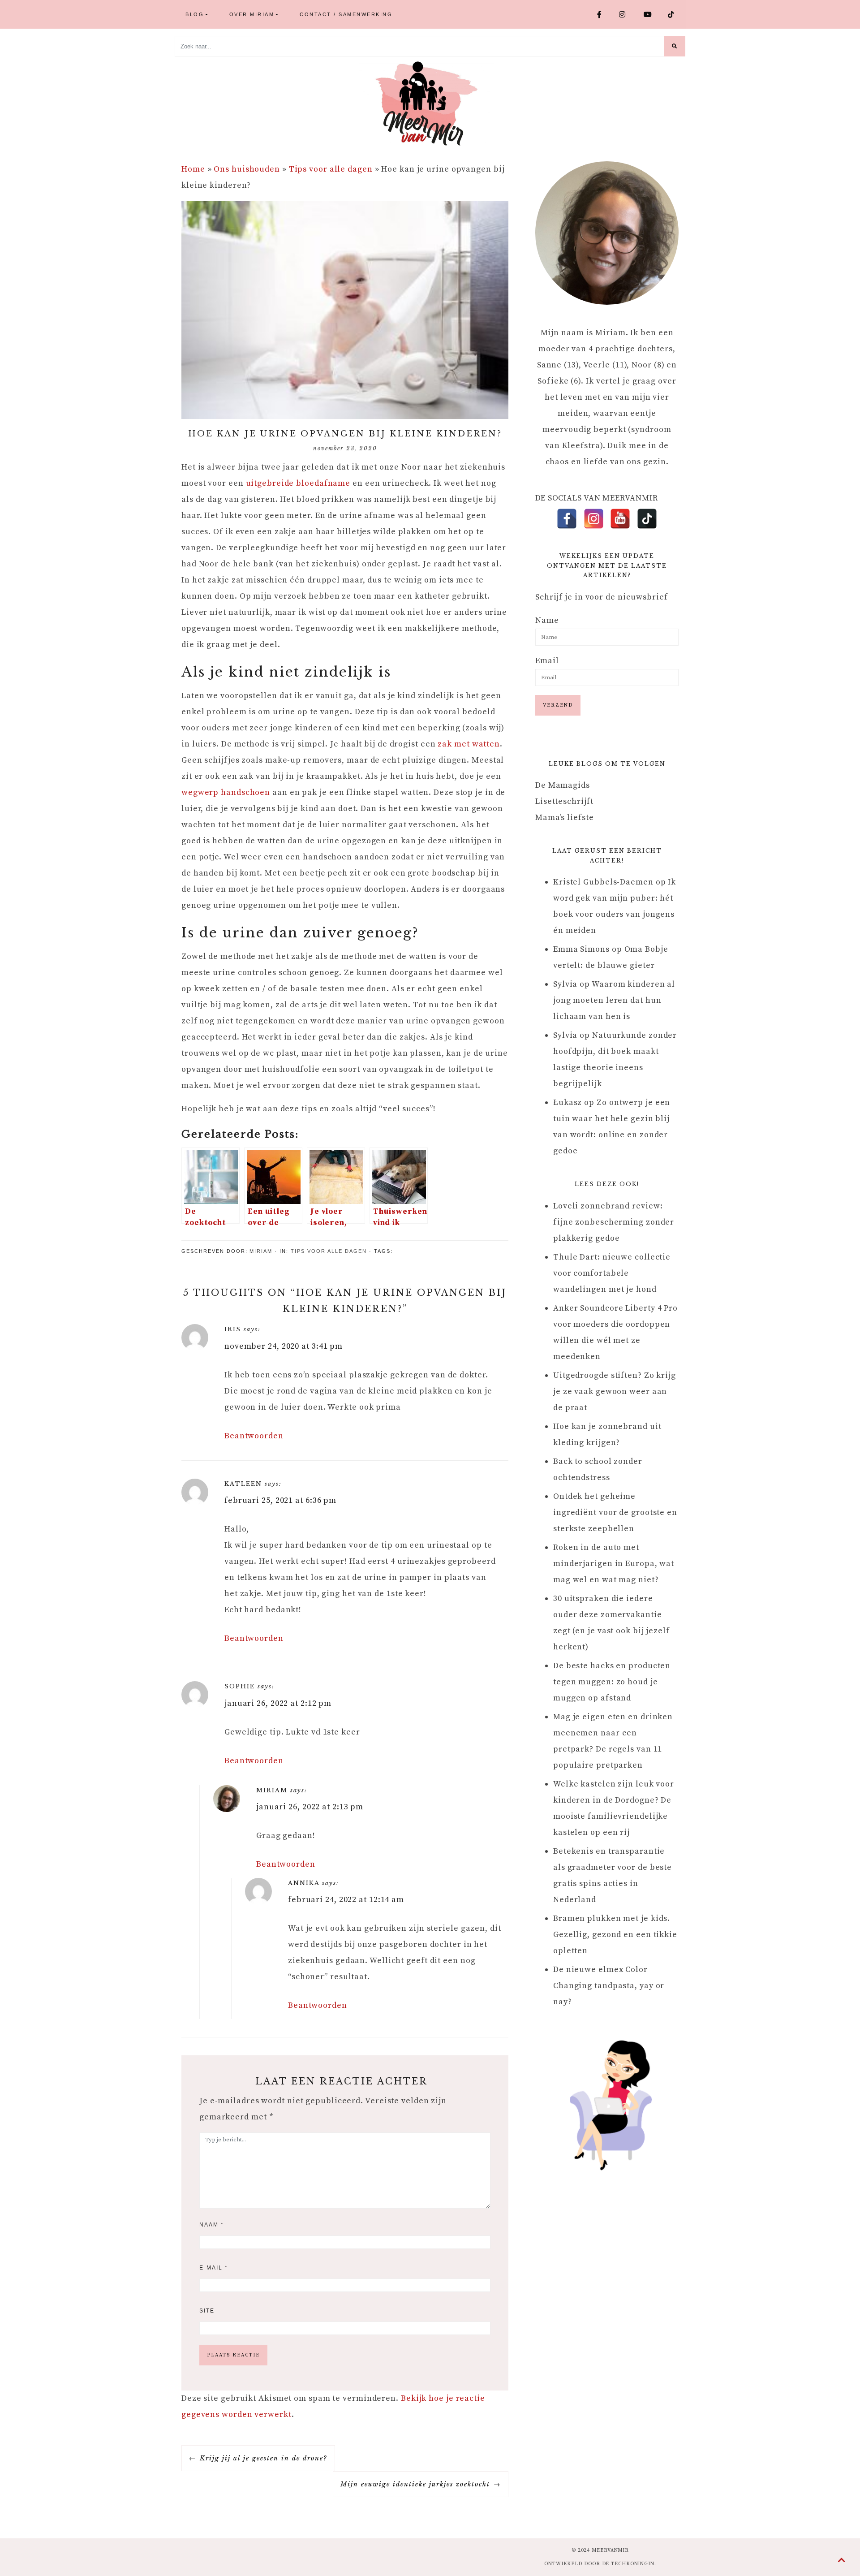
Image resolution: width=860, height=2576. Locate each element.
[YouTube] (620, 519)
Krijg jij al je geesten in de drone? (264, 2458)
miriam (261, 1251)
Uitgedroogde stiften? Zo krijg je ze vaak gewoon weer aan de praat (615, 1392)
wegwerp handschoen (226, 792)
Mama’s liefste (565, 818)
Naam (212, 2225)
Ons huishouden (247, 169)
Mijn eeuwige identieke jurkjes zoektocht (415, 2484)
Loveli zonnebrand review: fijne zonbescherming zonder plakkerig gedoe (614, 1222)
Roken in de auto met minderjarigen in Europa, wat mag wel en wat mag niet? (614, 1564)
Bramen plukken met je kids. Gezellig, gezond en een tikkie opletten (615, 1935)
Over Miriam (252, 14)
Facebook (604, 14)
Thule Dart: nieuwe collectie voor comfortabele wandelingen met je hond (612, 1273)
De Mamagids (563, 785)
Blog (195, 14)
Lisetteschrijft (564, 801)
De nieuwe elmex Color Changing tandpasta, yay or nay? (609, 1986)
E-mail (214, 2268)
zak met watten (469, 744)
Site (207, 2311)
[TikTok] (647, 519)
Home (193, 169)
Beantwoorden (254, 1436)
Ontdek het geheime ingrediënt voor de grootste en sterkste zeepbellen (615, 1512)
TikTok (675, 14)
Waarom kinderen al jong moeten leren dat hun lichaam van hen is (614, 1000)
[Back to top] (842, 2561)
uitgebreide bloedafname (298, 483)
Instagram (628, 14)
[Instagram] (594, 519)
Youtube (652, 14)
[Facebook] (567, 519)
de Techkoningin (628, 2564)
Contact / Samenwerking (346, 14)
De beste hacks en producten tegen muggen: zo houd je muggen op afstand (612, 1682)
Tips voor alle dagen (331, 169)
